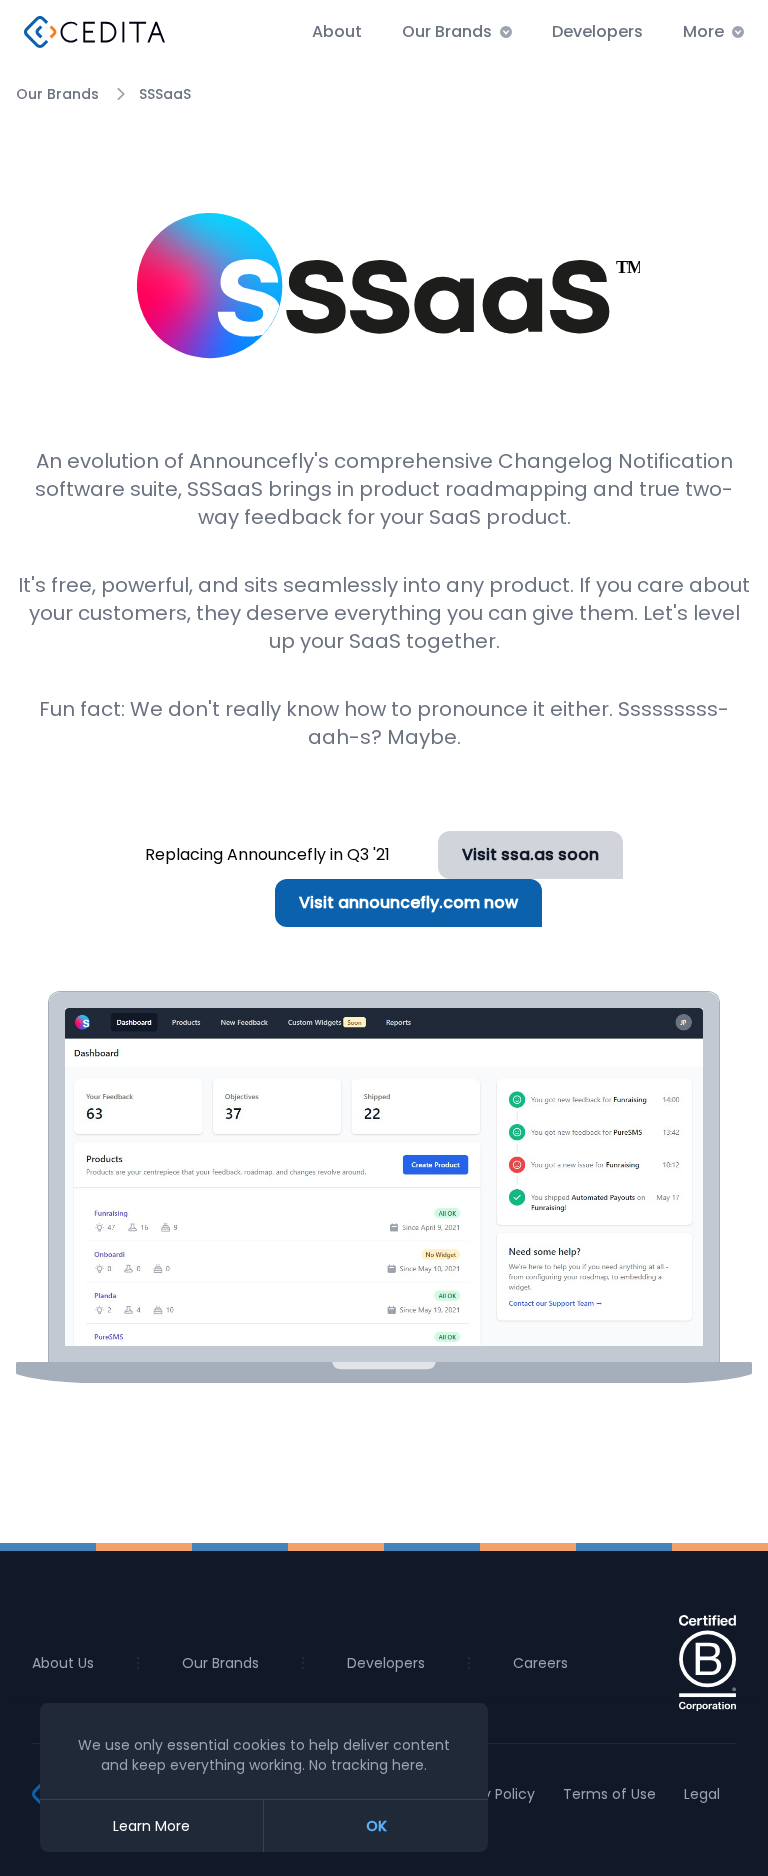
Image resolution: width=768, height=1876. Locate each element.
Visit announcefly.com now (408, 902)
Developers (597, 31)
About (337, 31)
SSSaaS (165, 94)
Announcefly (251, 461)
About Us (63, 1663)
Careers (540, 1663)
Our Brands (57, 94)
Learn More (151, 1826)
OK (376, 1826)
